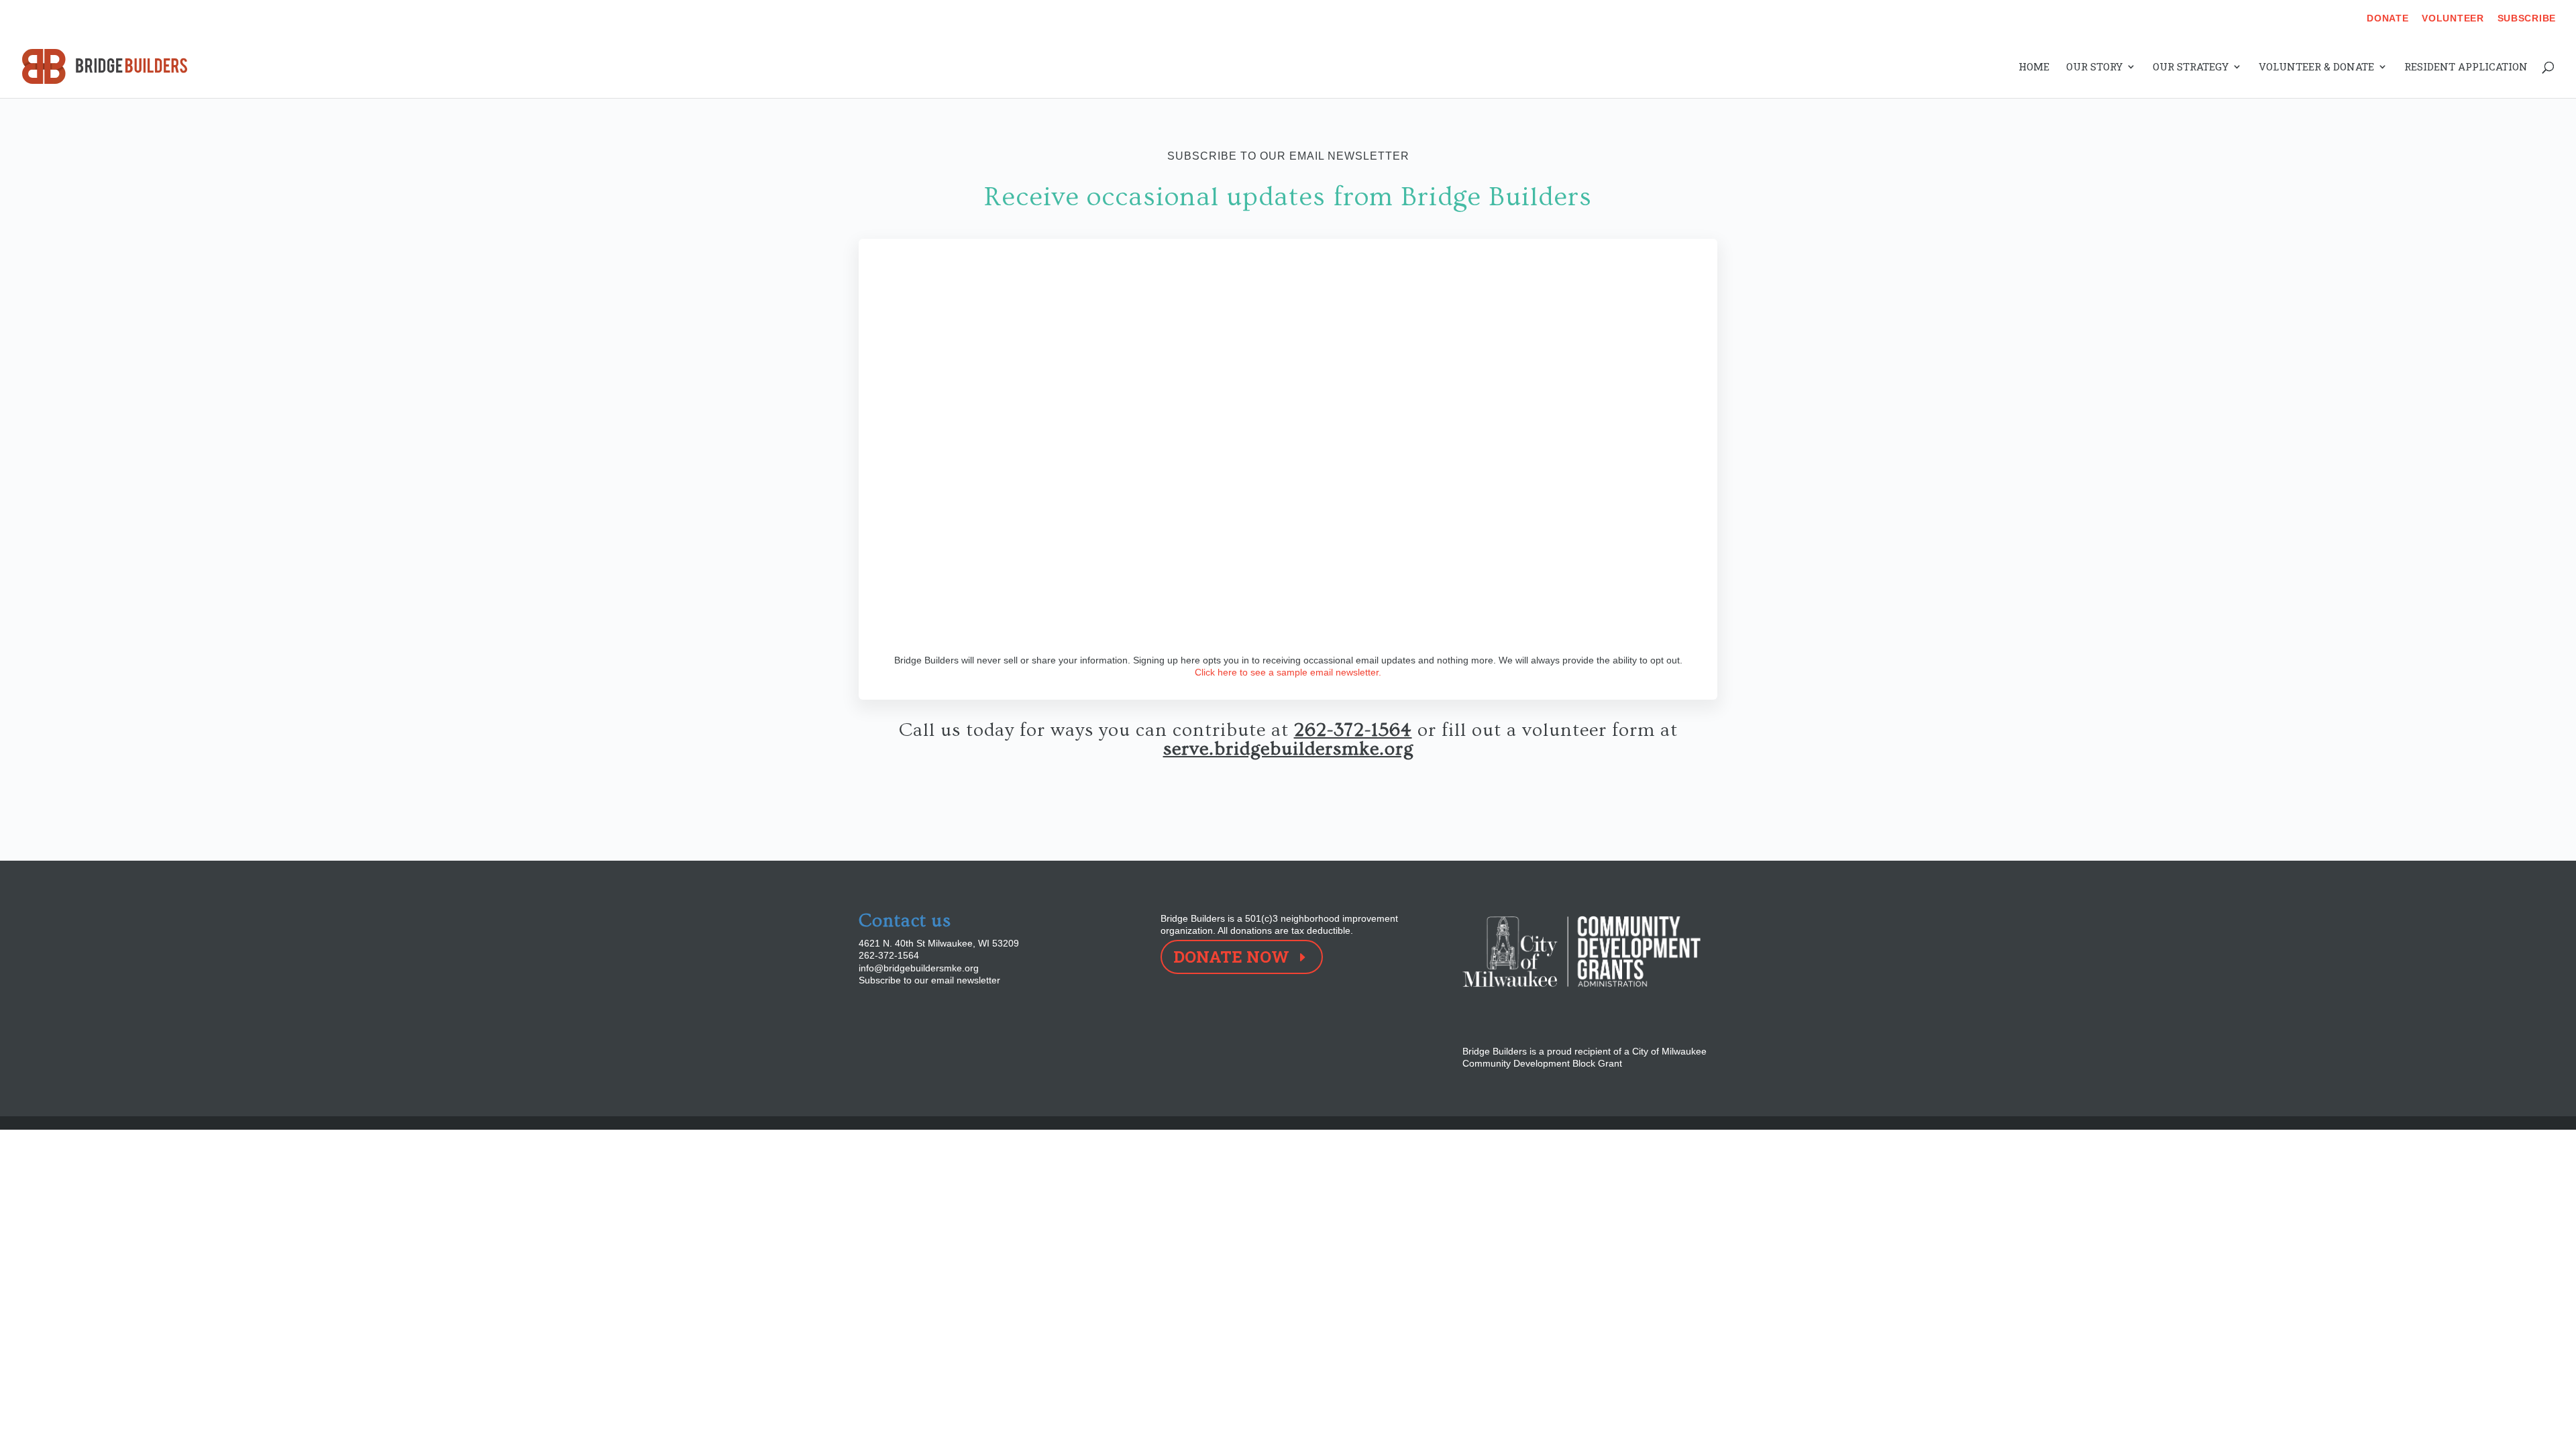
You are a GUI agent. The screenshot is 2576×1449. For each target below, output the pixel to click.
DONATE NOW (1231, 957)
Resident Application (2466, 67)
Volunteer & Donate (2316, 67)
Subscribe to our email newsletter (929, 980)
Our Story (2094, 67)
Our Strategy (2191, 67)
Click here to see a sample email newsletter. (1288, 672)
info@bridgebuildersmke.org (919, 968)
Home (2034, 67)
